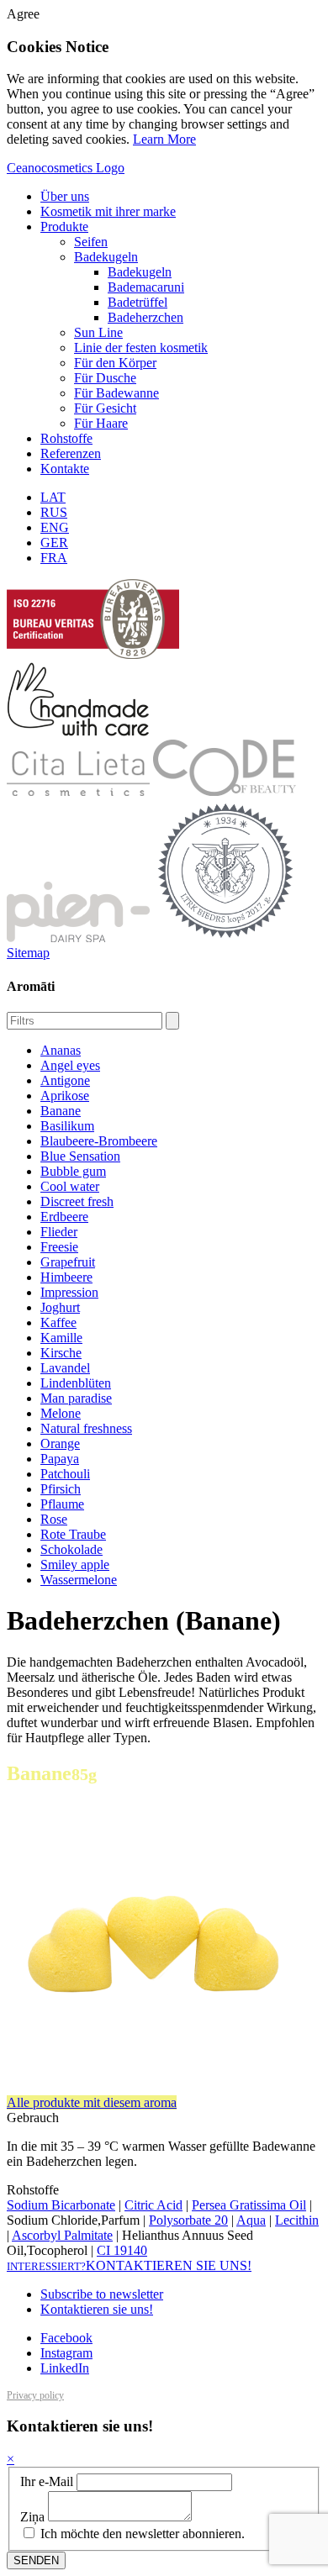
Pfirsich (61, 1489)
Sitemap (28, 953)
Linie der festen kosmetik (141, 348)
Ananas (61, 1050)
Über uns (65, 196)
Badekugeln (106, 257)
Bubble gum (73, 1171)
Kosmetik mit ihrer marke (108, 211)
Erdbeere (64, 1217)
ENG (55, 527)
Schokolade (71, 1549)
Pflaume (62, 1504)
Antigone (65, 1080)
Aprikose (65, 1096)
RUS (54, 512)
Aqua (251, 2220)
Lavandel (65, 1368)
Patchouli (65, 1474)
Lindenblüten (76, 1383)
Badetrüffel (138, 302)
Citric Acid (153, 2205)
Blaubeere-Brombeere (99, 1141)
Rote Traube (73, 1534)
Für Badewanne (116, 393)
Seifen (91, 242)
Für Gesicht (105, 408)
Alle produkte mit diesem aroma (92, 2102)
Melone (61, 1413)
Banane (61, 1111)
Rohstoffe (66, 438)
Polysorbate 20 (188, 2220)
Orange (60, 1443)
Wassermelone (79, 1580)
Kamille (61, 1338)
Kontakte (65, 469)
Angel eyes (70, 1065)
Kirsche (61, 1353)
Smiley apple (75, 1565)
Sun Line (98, 332)
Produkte (64, 227)
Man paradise (76, 1398)
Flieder (59, 1232)
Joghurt (60, 1307)
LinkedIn (65, 2368)
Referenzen (71, 453)
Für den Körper (115, 363)
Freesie (59, 1247)
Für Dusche (105, 378)
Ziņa (32, 2517)
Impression (69, 1292)
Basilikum (67, 1126)
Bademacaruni (146, 287)
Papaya (60, 1459)
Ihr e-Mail (47, 2481)
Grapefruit (68, 1262)
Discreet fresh (77, 1201)
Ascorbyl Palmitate (62, 2235)
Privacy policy (35, 2395)
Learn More (164, 139)
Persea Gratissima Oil (249, 2205)
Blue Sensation (80, 1156)
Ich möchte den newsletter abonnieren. (141, 2534)
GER (54, 543)
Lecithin (297, 2220)
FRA (54, 558)
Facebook (66, 2338)
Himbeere (66, 1277)
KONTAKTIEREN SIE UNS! (129, 2265)
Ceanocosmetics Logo (66, 168)
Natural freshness (86, 1428)
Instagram (66, 2353)
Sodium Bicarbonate (61, 2205)
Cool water (70, 1186)
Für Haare (101, 423)
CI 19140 (122, 2250)
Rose (54, 1519)
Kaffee (58, 1322)
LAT (53, 497)
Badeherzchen (145, 317)
